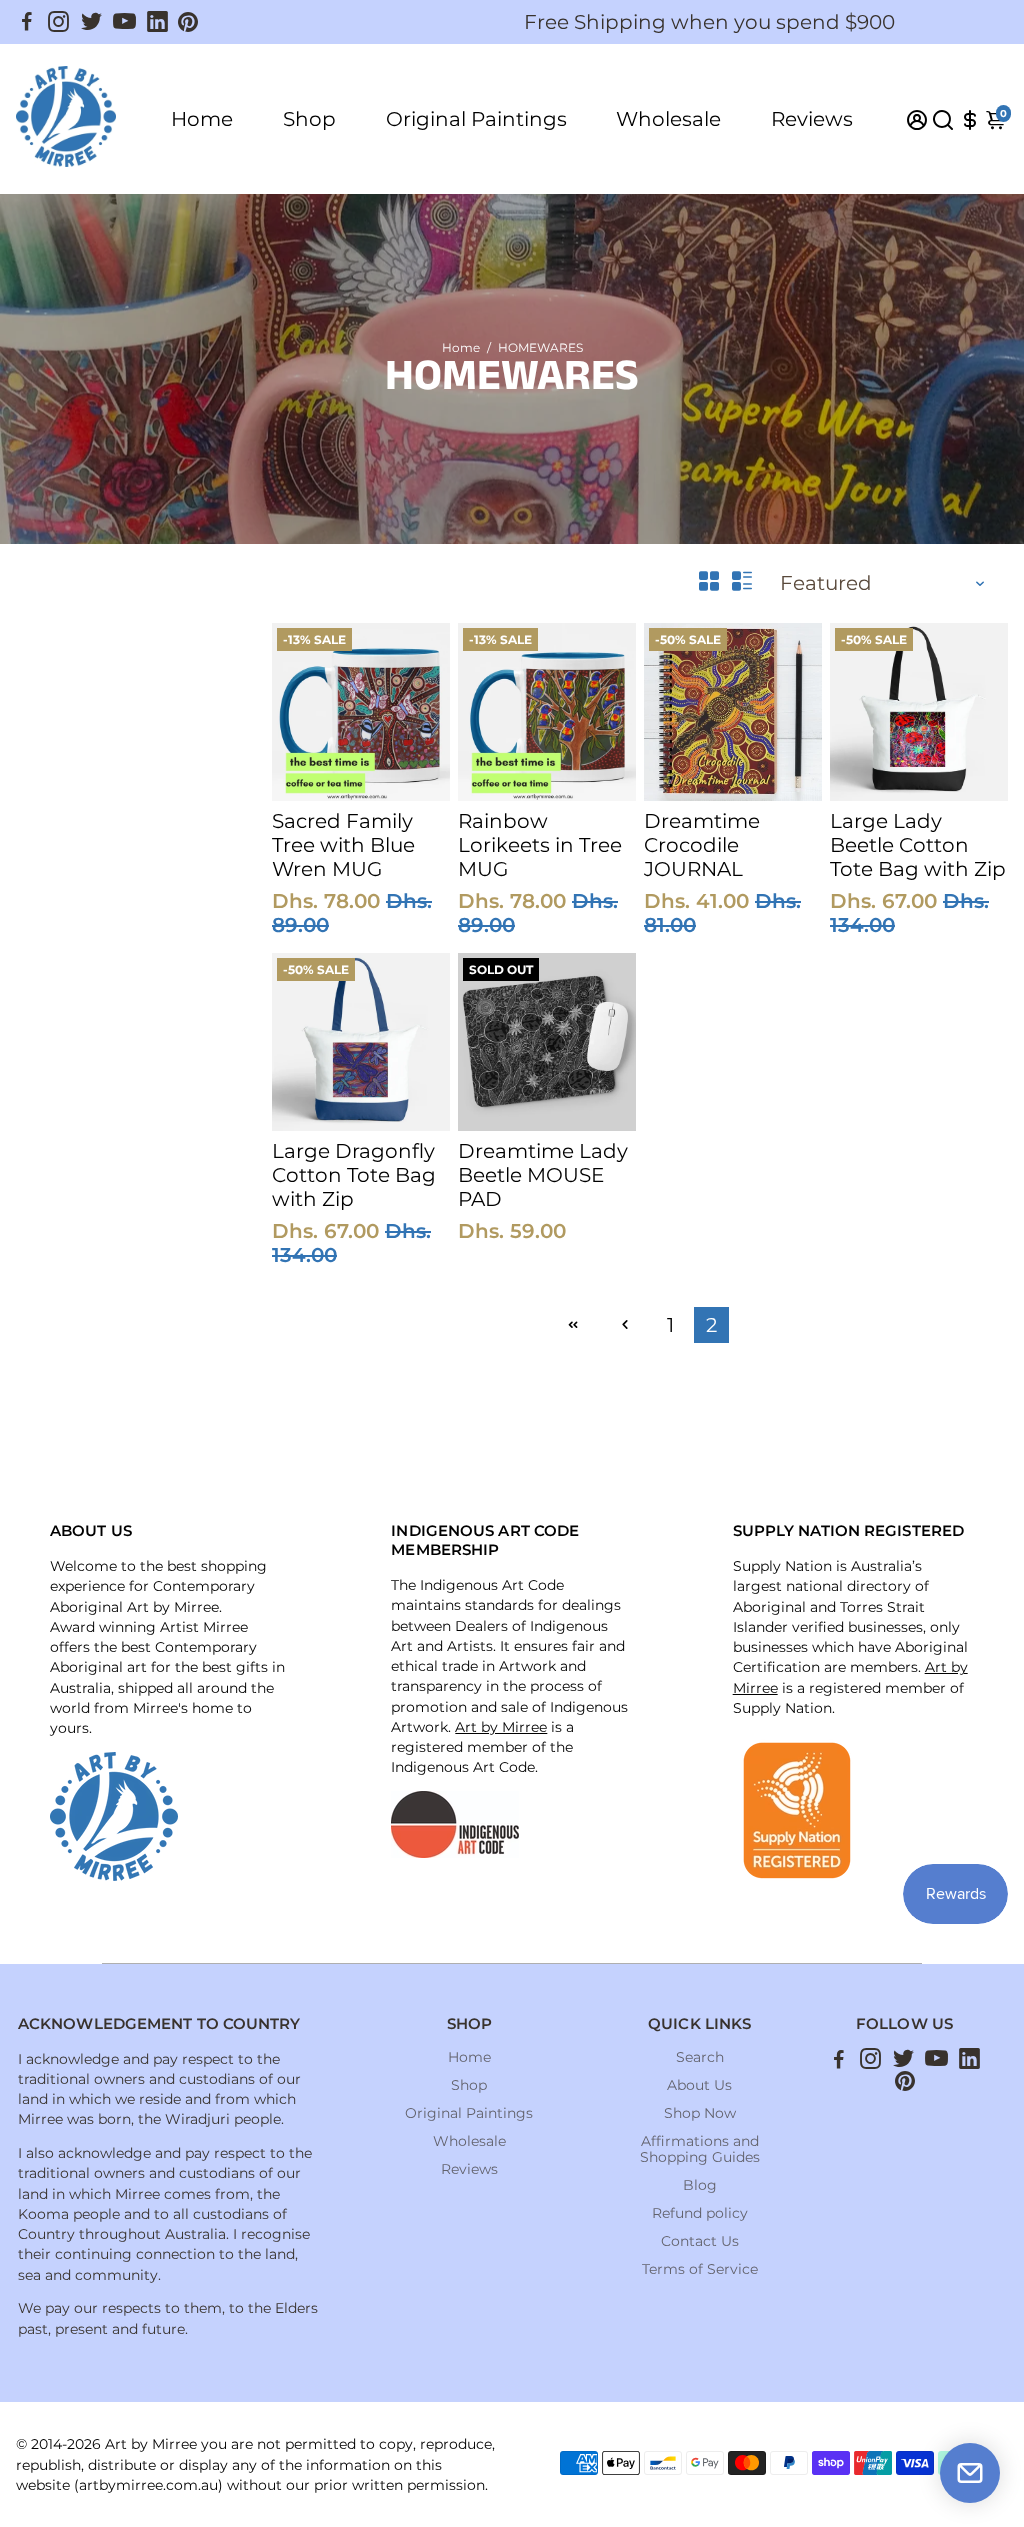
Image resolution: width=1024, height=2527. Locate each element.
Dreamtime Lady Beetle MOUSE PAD (543, 1175)
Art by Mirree (501, 1727)
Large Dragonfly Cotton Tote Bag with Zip (354, 1175)
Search (700, 2057)
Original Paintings (476, 119)
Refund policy (700, 2213)
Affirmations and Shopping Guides (700, 2149)
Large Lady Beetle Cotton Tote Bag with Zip (918, 845)
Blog (700, 2185)
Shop (309, 119)
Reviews (812, 119)
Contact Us (700, 2241)
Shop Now (700, 2113)
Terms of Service (700, 2269)
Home (202, 119)
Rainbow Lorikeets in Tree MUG (540, 845)
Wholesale (668, 119)
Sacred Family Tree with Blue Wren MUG (343, 845)
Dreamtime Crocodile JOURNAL (702, 845)
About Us (699, 2085)
